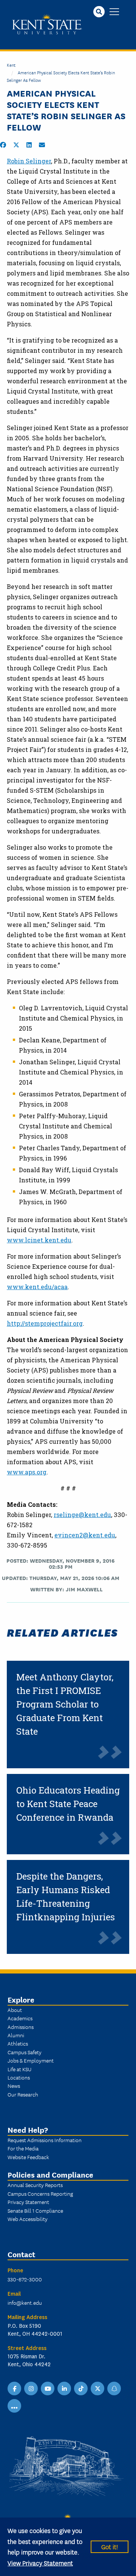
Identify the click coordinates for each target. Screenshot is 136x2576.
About (15, 2010)
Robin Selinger (29, 161)
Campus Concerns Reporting (40, 2193)
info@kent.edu (25, 2302)
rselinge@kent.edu (82, 1515)
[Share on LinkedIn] (29, 145)
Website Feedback (28, 2157)
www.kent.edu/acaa (37, 1287)
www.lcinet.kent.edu (39, 1240)
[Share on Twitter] (16, 145)
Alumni (16, 2035)
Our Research (23, 2094)
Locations (19, 2077)
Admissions (21, 2027)
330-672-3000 (25, 2279)
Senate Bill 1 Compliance (35, 2210)
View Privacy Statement (40, 2563)
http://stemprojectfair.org (45, 1323)
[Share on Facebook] (3, 145)
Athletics (18, 2043)
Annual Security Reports (35, 2185)
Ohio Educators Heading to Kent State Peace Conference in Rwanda (68, 1804)
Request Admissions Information (45, 2140)
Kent (11, 65)
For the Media (23, 2148)
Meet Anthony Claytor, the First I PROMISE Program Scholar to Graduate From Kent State (65, 1704)
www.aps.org (27, 1472)
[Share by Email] (42, 145)
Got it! (110, 2546)
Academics (20, 2018)
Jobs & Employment (31, 2060)
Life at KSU (19, 2069)
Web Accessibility (28, 2219)
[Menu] (114, 12)
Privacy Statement (28, 2202)
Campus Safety (25, 2052)
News (14, 2086)
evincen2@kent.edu (85, 1535)
